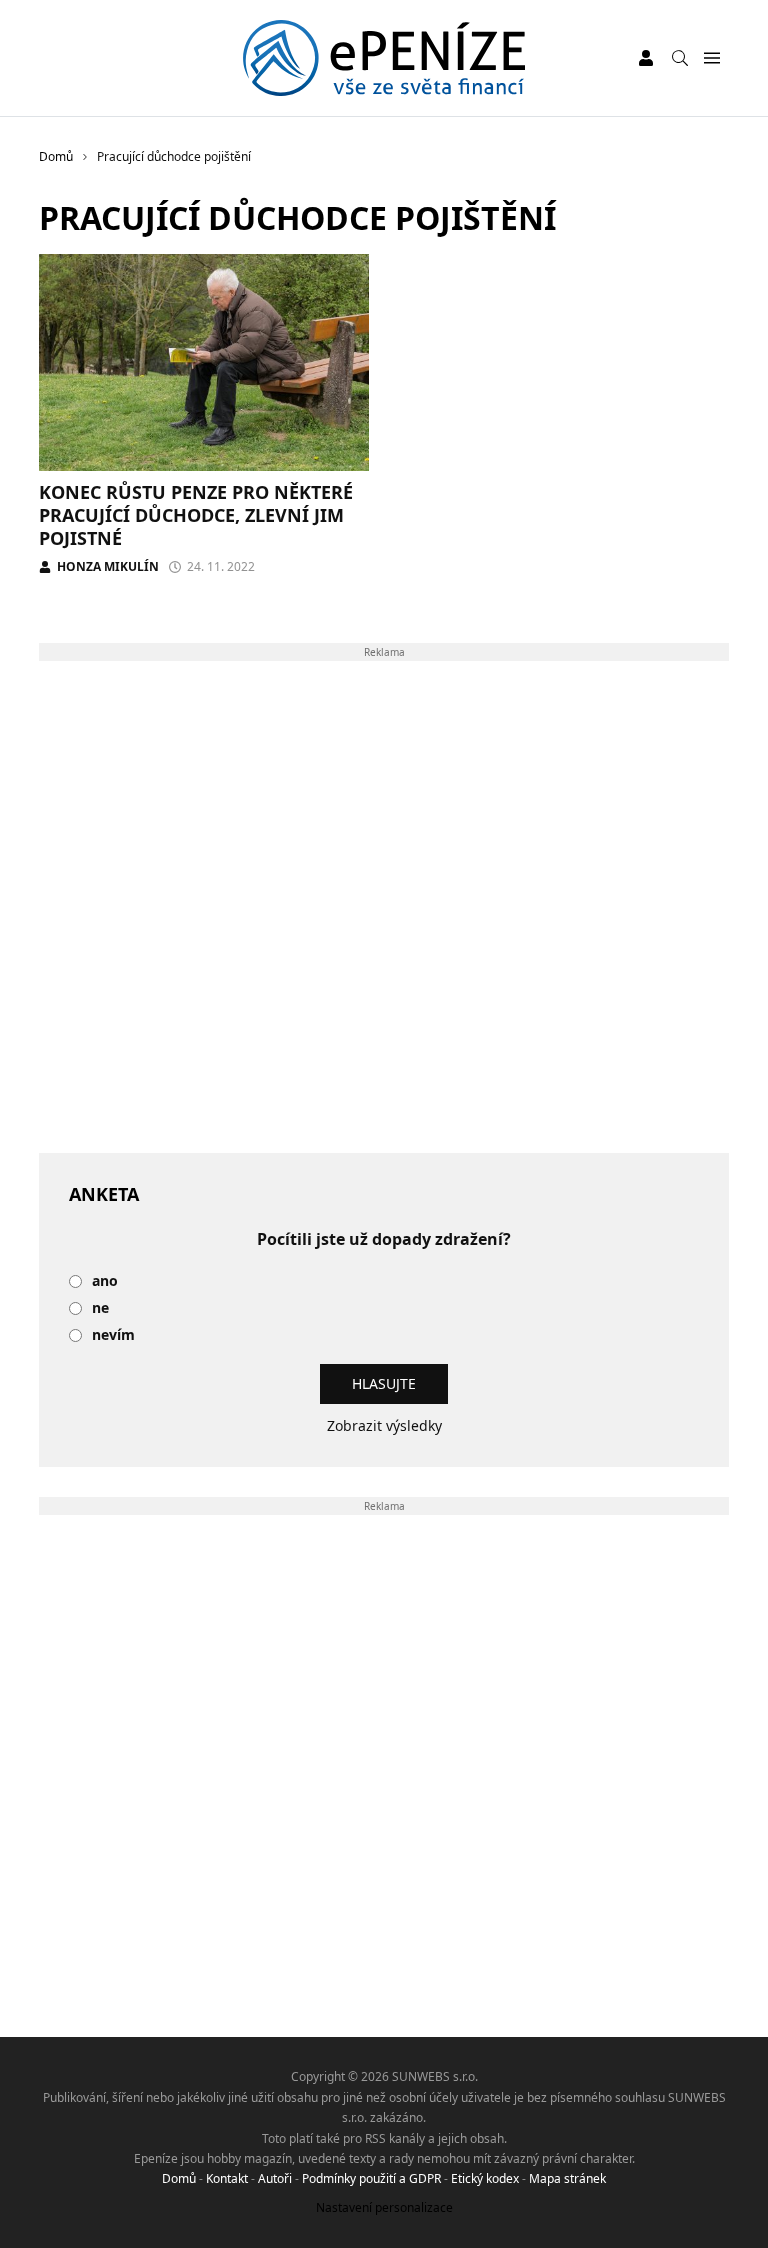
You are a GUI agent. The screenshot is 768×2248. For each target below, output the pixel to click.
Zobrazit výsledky (384, 1425)
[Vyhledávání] (680, 58)
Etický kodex (485, 2178)
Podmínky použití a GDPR (371, 2178)
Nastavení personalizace (384, 2207)
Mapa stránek (567, 2178)
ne (100, 1308)
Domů (179, 2178)
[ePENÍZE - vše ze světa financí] (384, 58)
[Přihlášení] (646, 58)
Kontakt (227, 2178)
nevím (113, 1335)
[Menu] (711, 58)
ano (105, 1281)
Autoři (275, 2178)
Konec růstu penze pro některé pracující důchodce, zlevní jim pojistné (196, 515)
